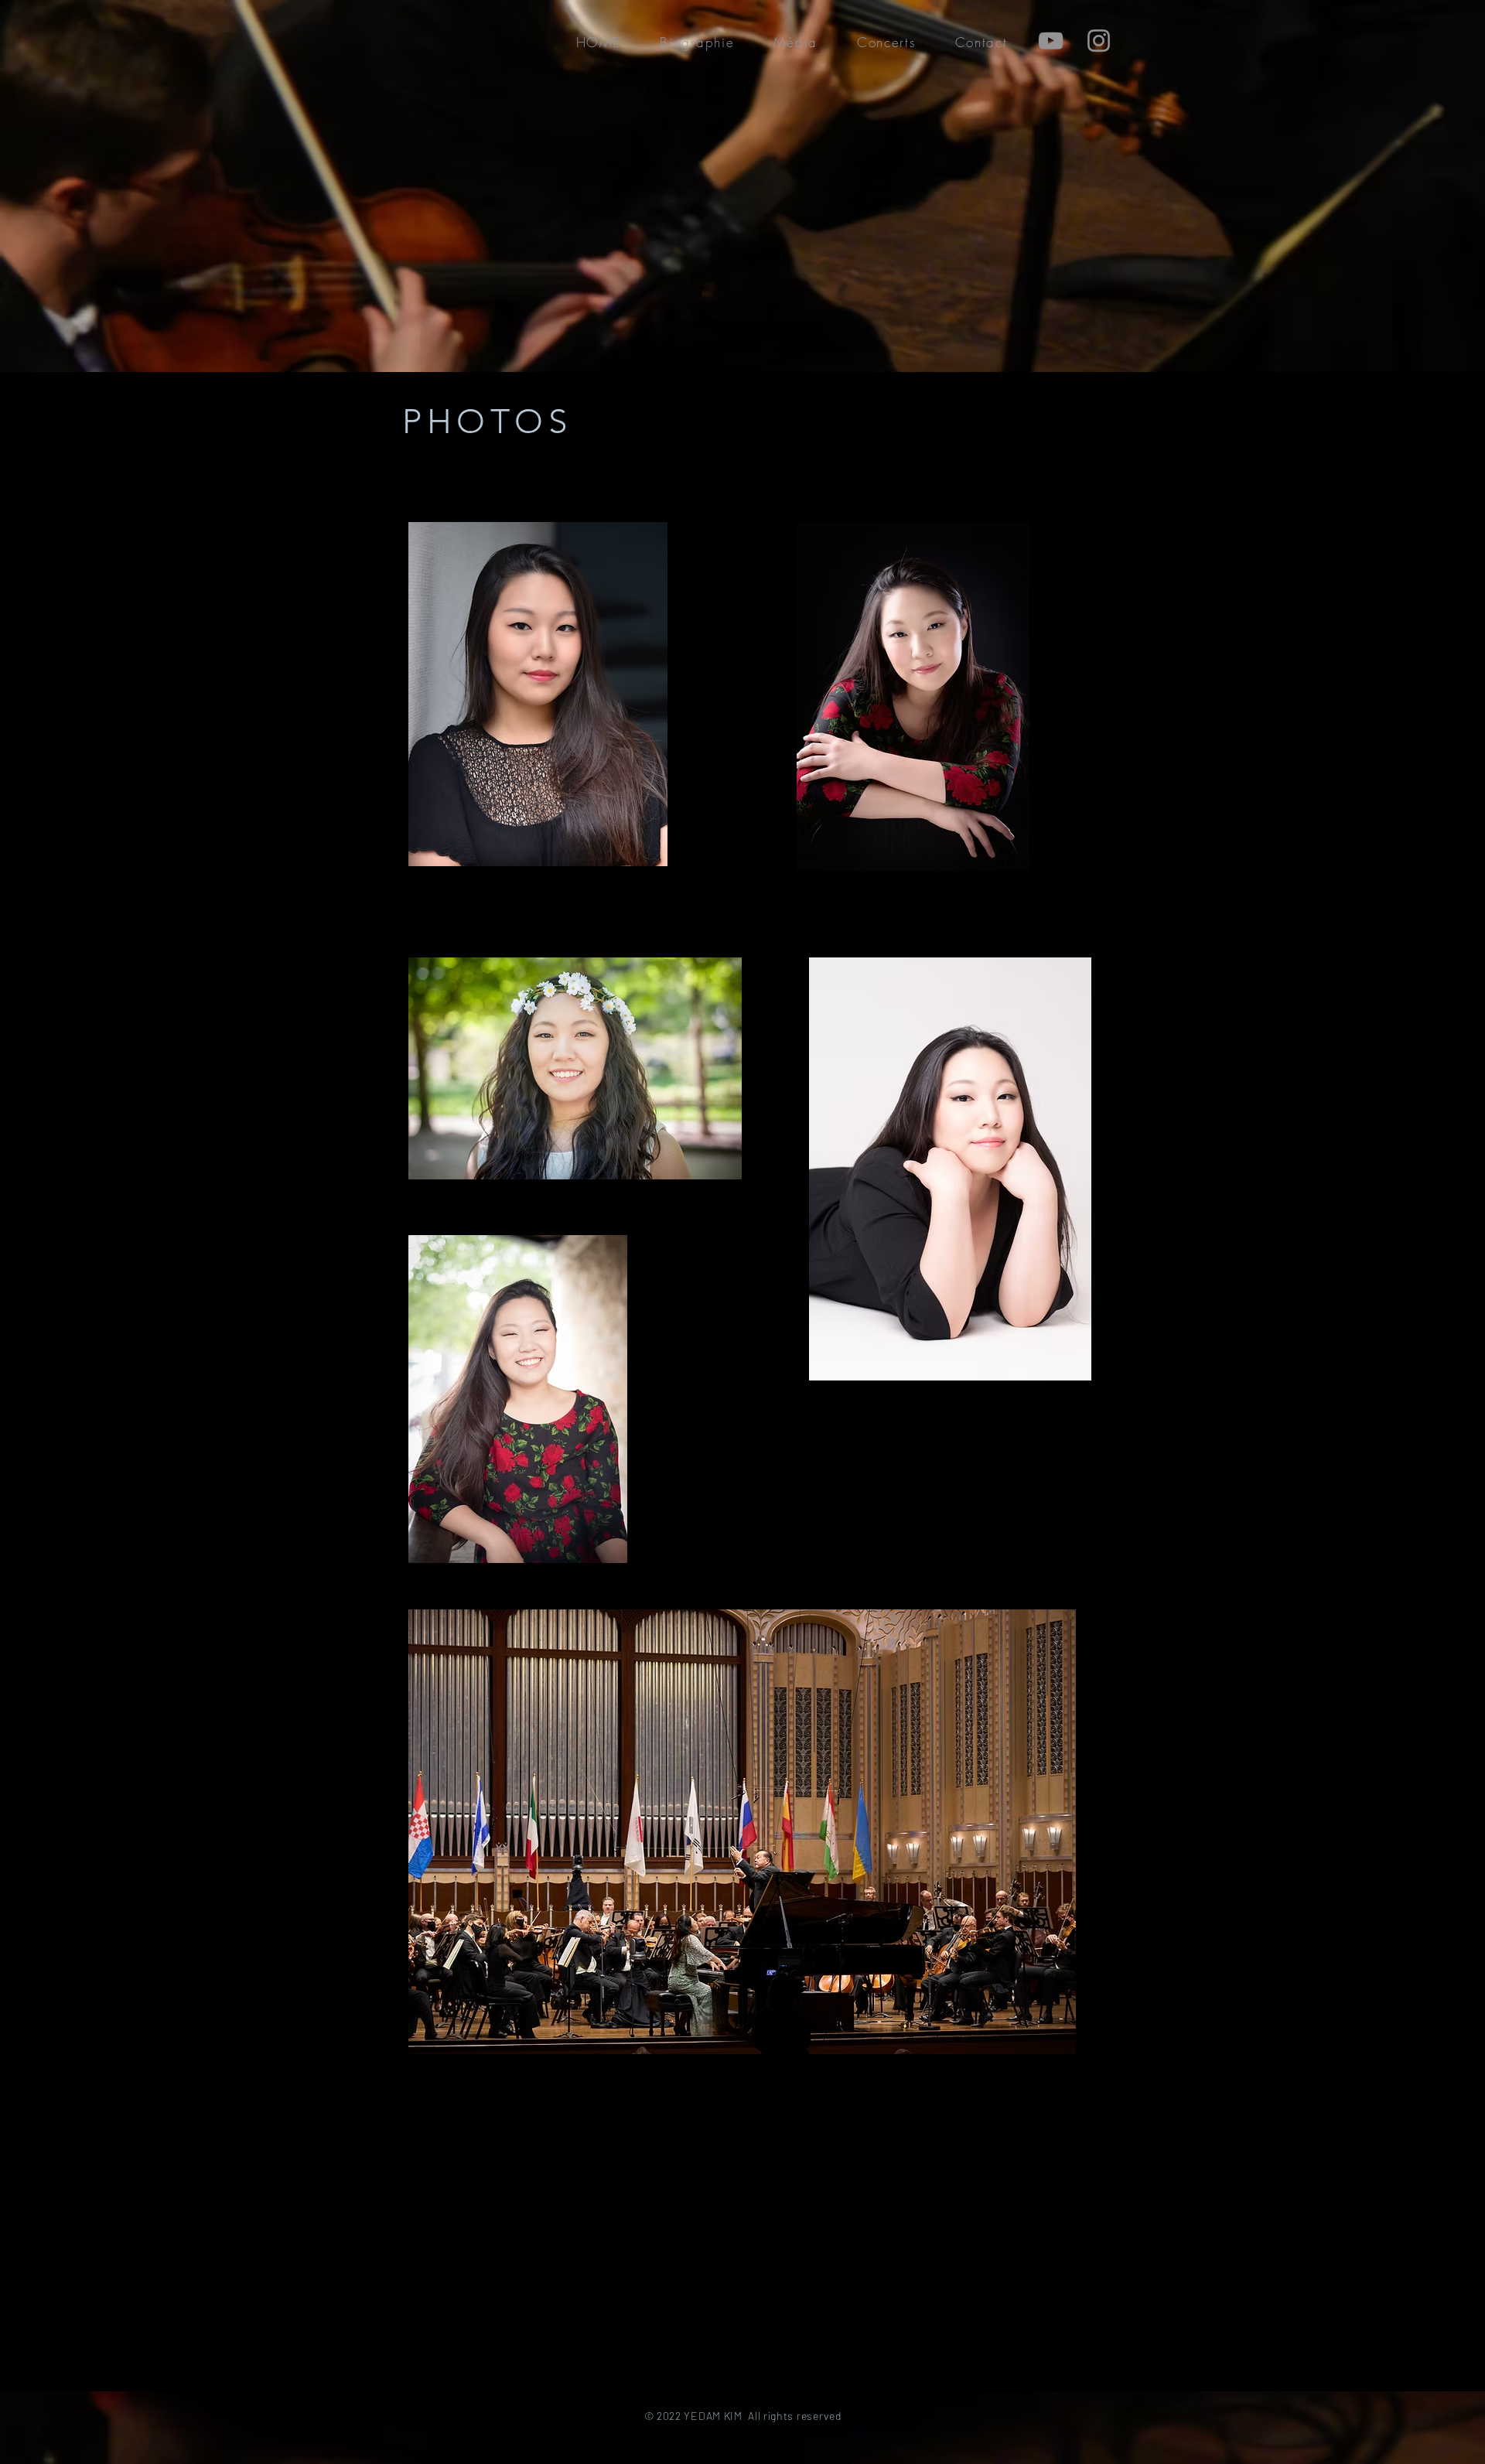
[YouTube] (1051, 41)
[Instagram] (1099, 41)
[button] (697, 42)
